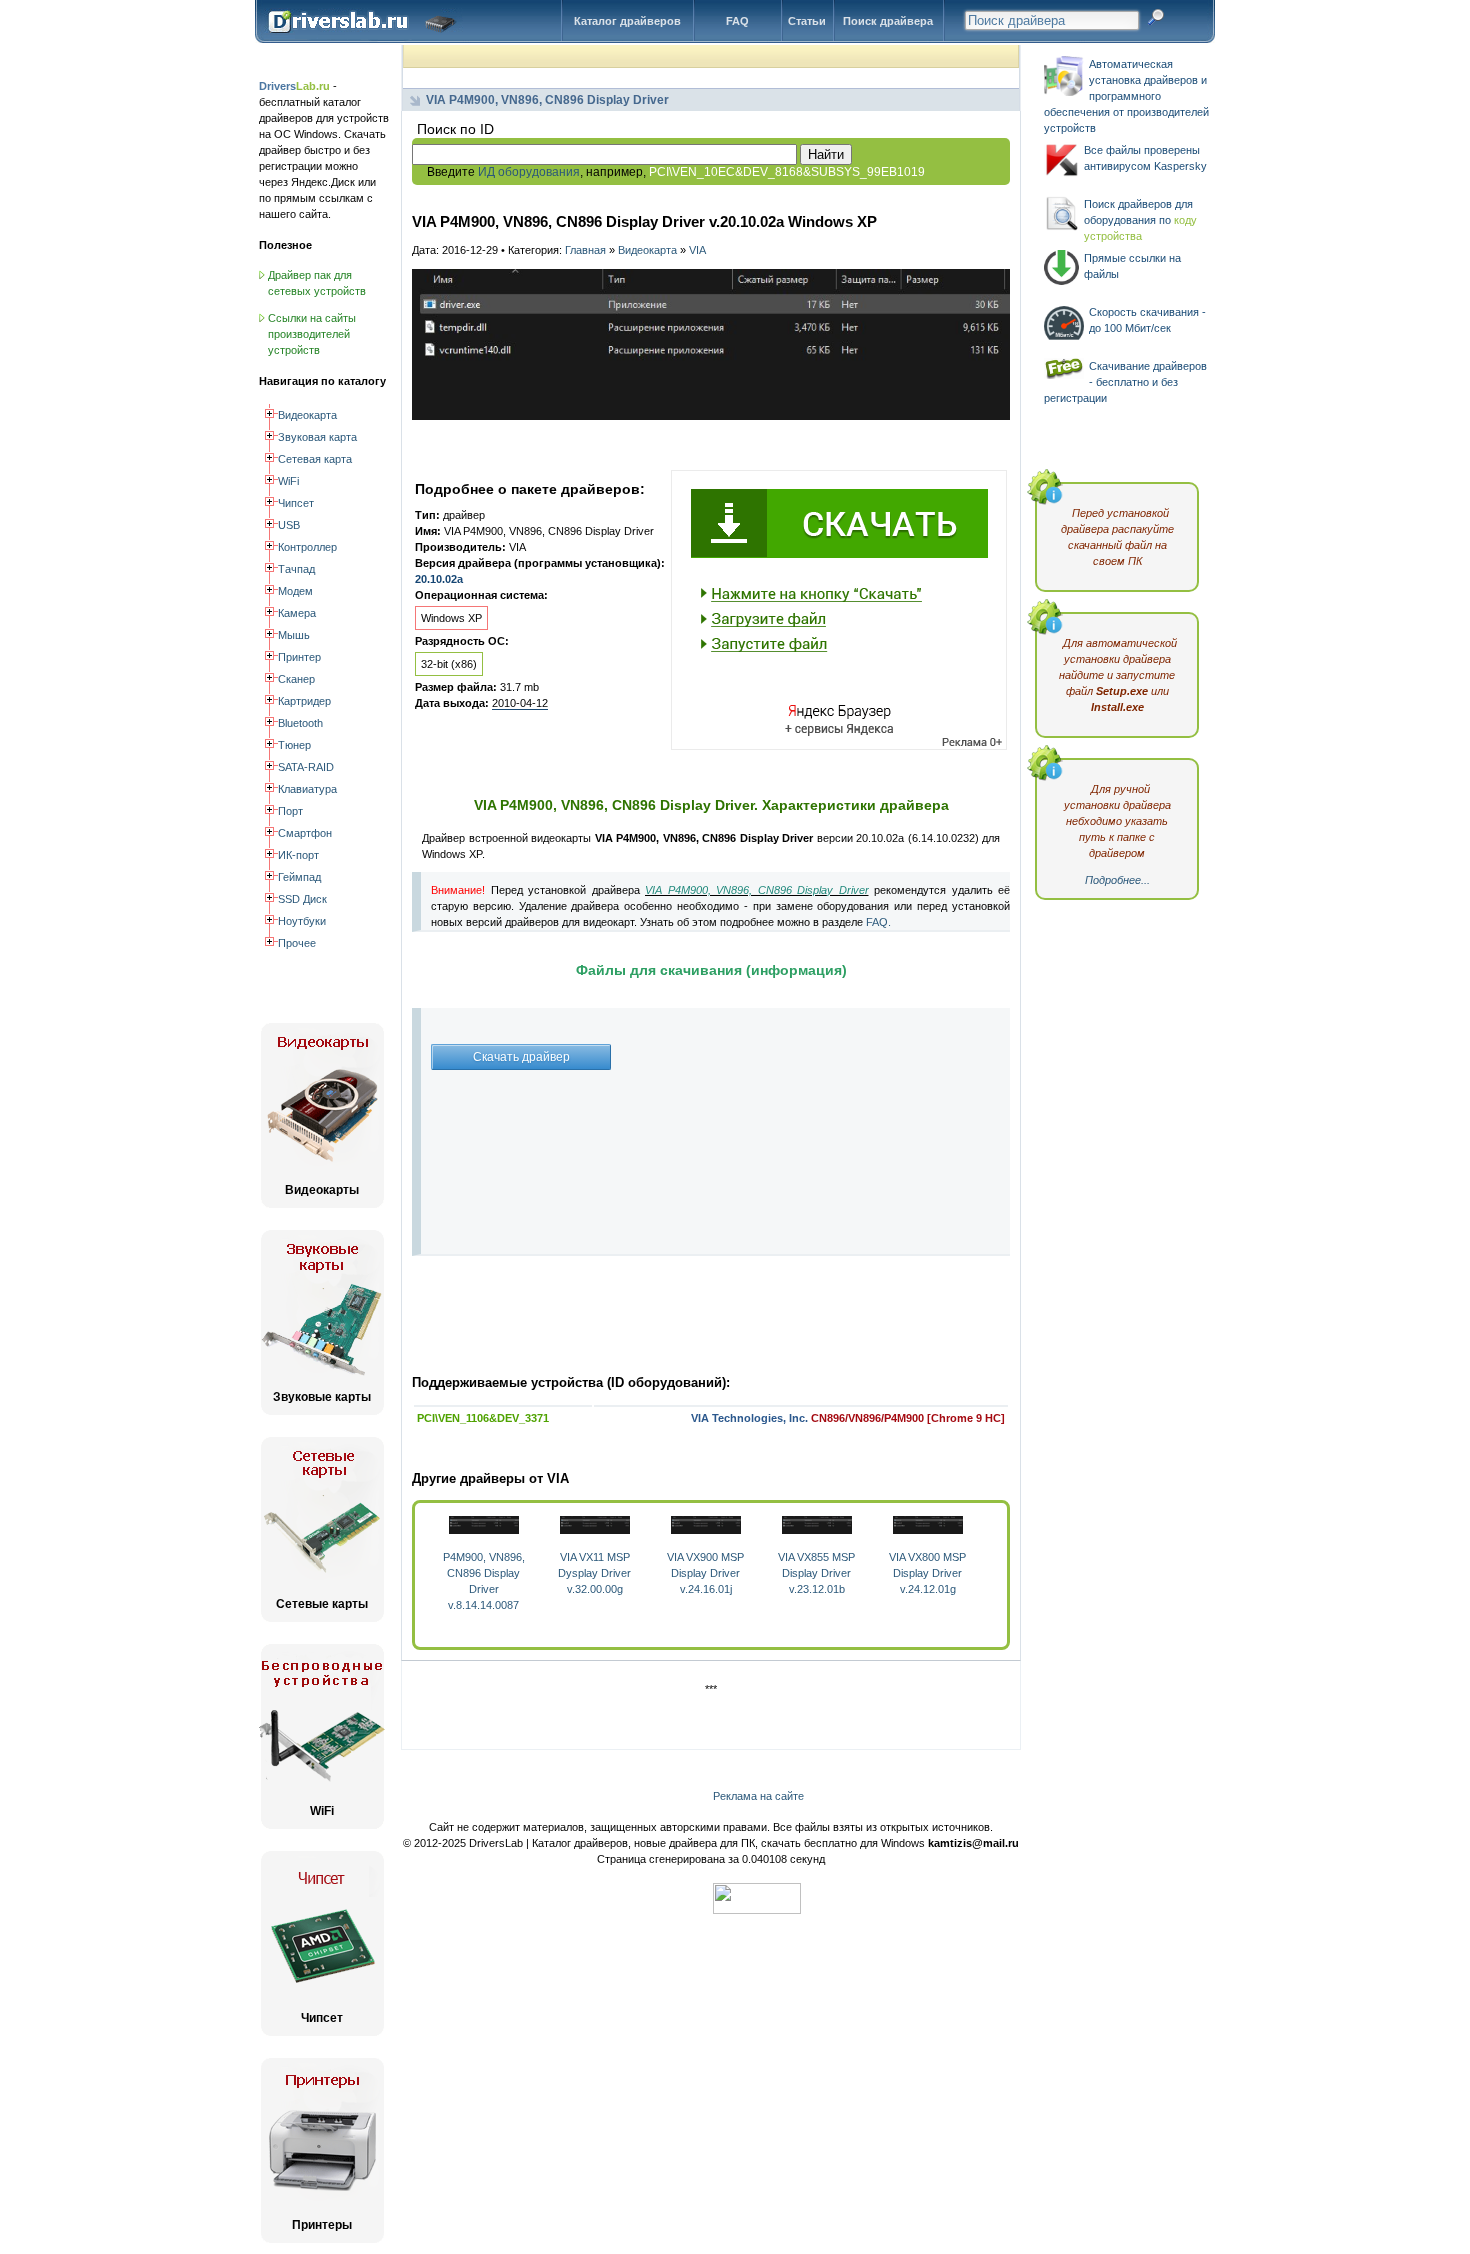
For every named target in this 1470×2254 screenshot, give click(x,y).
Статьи (807, 21)
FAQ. (878, 922)
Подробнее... (1117, 880)
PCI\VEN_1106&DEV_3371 (483, 1418)
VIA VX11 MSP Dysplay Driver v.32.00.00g (594, 1573)
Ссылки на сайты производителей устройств (312, 334)
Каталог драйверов (627, 21)
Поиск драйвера (888, 21)
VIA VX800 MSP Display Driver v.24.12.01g (927, 1573)
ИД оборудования (529, 172)
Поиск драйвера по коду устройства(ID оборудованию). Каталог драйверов (366, 37)
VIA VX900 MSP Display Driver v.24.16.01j (705, 1573)
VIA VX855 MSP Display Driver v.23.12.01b (816, 1573)
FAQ (737, 21)
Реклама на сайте (758, 1796)
